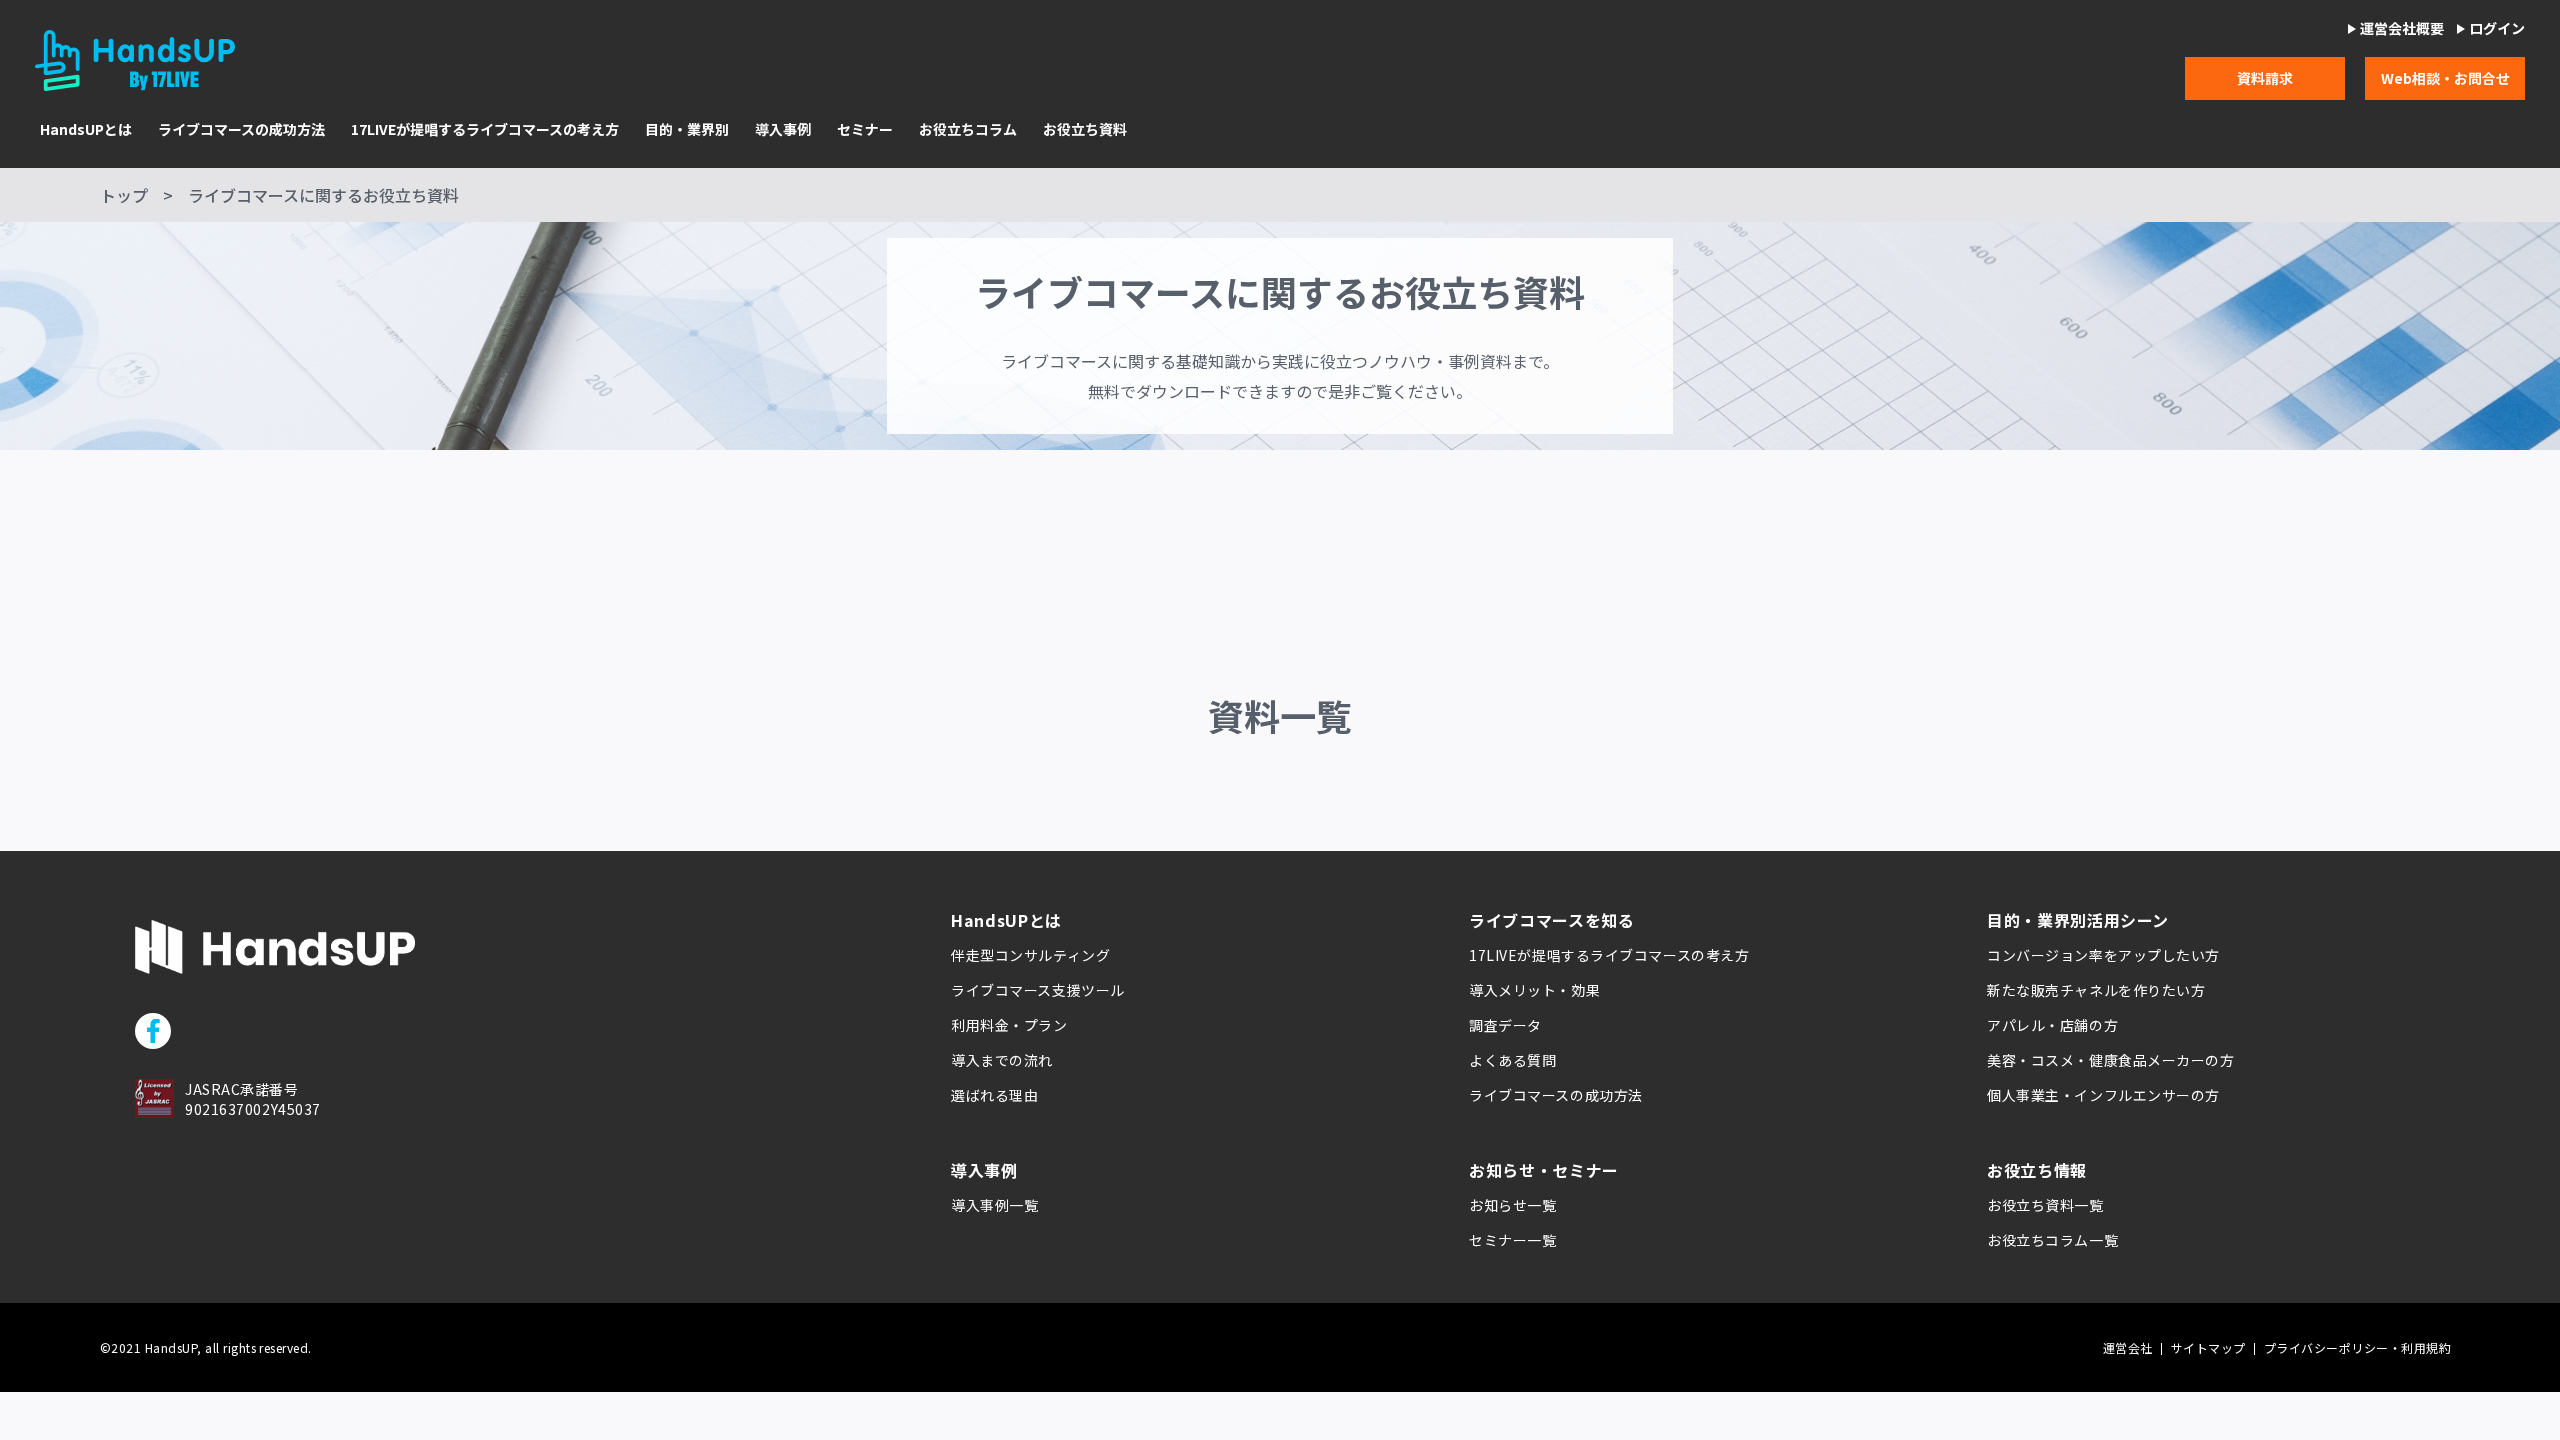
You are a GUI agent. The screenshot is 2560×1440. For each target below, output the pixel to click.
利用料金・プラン (1009, 1025)
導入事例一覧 (994, 1205)
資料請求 (2265, 78)
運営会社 (2128, 1347)
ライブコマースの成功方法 (241, 129)
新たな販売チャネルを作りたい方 (2096, 990)
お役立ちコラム (968, 129)
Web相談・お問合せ (2445, 78)
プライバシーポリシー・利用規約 (2357, 1347)
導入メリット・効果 (1534, 990)
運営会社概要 (2402, 28)
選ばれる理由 (994, 1095)
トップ (124, 195)
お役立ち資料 (1085, 129)
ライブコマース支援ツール (1038, 990)
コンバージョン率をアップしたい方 (2103, 955)
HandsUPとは (86, 129)
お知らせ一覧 (1512, 1205)
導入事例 (783, 129)
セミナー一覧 (1512, 1240)
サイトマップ (2208, 1347)
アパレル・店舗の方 (2052, 1025)
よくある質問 (1512, 1060)
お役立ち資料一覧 (2045, 1205)
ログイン (2497, 28)
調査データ (1505, 1025)
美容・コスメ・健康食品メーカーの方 (2111, 1060)
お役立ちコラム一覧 (2052, 1240)
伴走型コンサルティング (1030, 955)
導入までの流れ (1002, 1060)
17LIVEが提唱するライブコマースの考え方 (485, 129)
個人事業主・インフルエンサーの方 (2103, 1095)
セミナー (865, 129)
